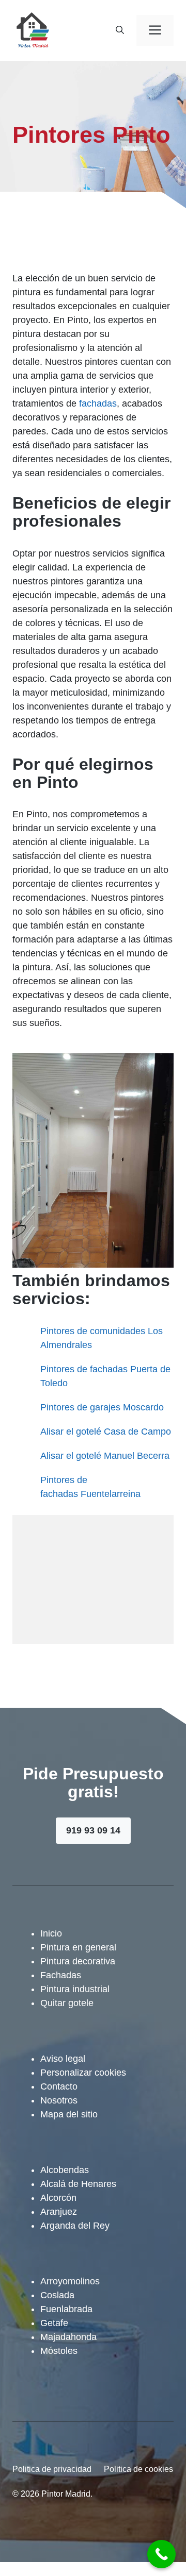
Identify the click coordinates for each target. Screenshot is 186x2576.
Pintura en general (78, 1947)
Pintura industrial (75, 1989)
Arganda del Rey (75, 2226)
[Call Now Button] (161, 2554)
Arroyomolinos (70, 2281)
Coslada (57, 2295)
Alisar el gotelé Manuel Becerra (105, 1456)
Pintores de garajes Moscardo (102, 1407)
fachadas (98, 403)
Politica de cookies (138, 2469)
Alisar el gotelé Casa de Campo (106, 1432)
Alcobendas (65, 2170)
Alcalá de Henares (78, 2184)
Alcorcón (58, 2198)
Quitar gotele (67, 2003)
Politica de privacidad (52, 2469)
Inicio (51, 1933)
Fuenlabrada (66, 2309)
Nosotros (59, 2100)
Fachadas (61, 1975)
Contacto (59, 2086)
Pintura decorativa (78, 1961)
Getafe (54, 2323)
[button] (120, 30)
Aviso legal (63, 2059)
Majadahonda (68, 2337)
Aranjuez (59, 2212)
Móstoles (59, 2351)
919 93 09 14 (93, 1830)
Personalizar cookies (83, 2073)
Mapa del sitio (69, 2114)
